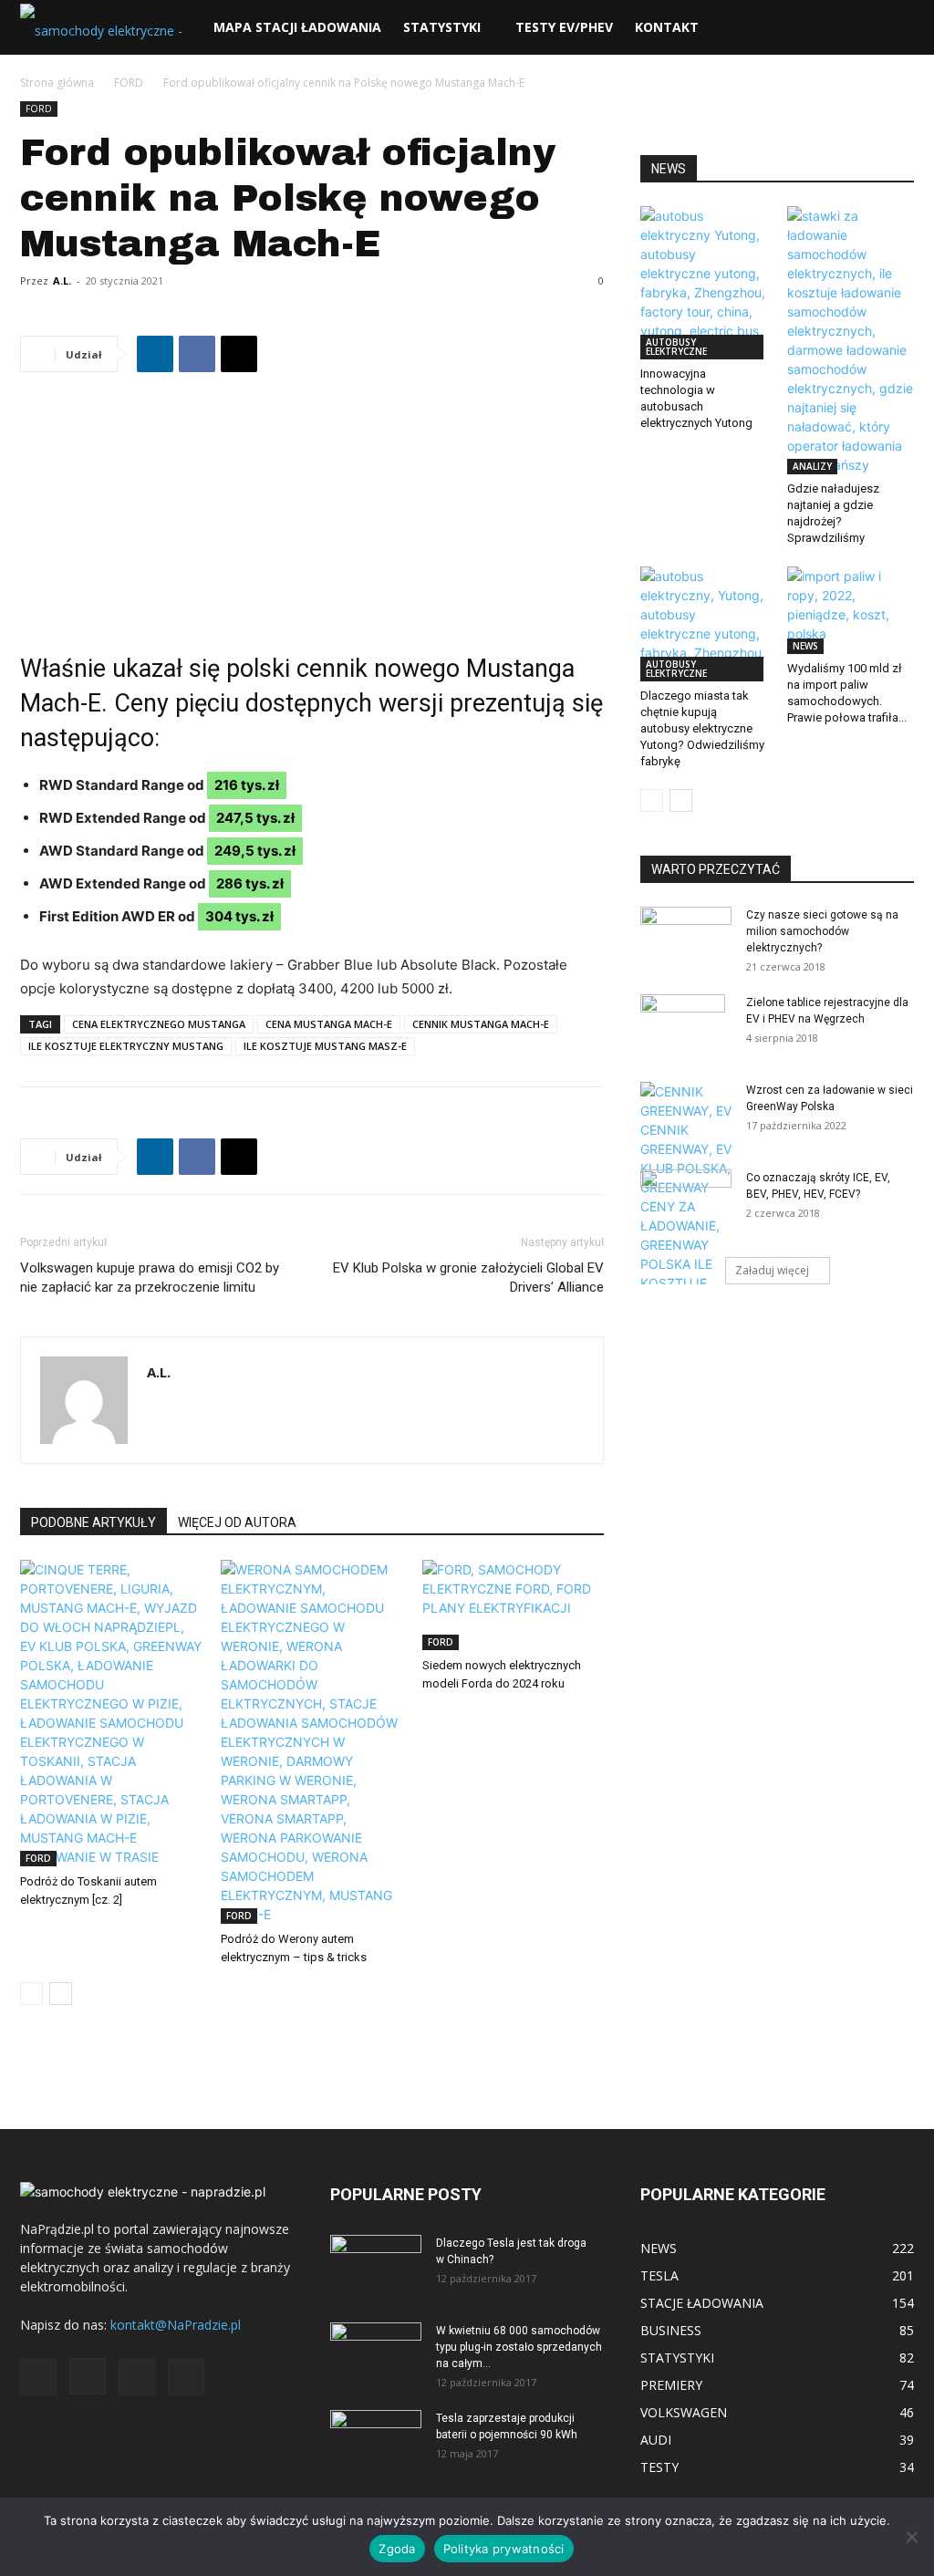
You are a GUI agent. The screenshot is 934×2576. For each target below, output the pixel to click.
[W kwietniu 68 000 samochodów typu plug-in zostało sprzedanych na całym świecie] (376, 2348)
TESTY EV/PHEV (564, 27)
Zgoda (397, 2549)
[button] (892, 29)
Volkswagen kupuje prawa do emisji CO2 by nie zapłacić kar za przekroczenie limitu (150, 1278)
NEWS (805, 646)
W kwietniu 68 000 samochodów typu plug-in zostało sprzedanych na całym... (519, 2347)
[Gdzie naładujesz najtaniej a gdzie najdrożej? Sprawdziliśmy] (851, 340)
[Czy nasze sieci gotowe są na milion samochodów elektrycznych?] (686, 935)
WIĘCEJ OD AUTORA (237, 1522)
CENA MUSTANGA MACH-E (329, 1024)
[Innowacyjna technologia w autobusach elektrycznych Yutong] (704, 283)
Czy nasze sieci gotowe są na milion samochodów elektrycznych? (822, 931)
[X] (239, 354)
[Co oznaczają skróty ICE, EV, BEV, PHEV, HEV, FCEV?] (686, 1195)
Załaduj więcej (772, 1270)
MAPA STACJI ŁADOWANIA (297, 27)
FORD (129, 83)
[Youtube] (186, 2377)
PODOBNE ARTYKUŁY (93, 1522)
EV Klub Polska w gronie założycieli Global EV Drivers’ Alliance (468, 1278)
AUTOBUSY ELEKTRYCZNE (676, 347)
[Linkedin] (155, 354)
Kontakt (667, 27)
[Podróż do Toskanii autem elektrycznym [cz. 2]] (111, 1713)
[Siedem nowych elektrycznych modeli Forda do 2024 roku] (513, 1605)
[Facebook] (197, 354)
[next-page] (61, 1994)
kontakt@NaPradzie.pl (176, 2325)
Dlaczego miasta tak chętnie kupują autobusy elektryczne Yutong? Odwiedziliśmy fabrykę (702, 728)
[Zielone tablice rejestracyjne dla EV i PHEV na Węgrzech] (683, 1026)
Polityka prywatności (504, 2549)
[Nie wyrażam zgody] (911, 2537)
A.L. (62, 280)
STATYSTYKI (442, 27)
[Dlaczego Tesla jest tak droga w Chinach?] (376, 2267)
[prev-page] (31, 1994)
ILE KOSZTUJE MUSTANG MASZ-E (325, 1046)
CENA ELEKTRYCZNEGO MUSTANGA (159, 1024)
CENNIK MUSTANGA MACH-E (481, 1024)
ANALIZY (812, 466)
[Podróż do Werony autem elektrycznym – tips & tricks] (311, 1742)
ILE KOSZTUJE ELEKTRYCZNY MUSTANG (126, 1046)
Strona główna (57, 83)
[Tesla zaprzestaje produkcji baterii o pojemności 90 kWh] (376, 2430)
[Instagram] (88, 2376)
